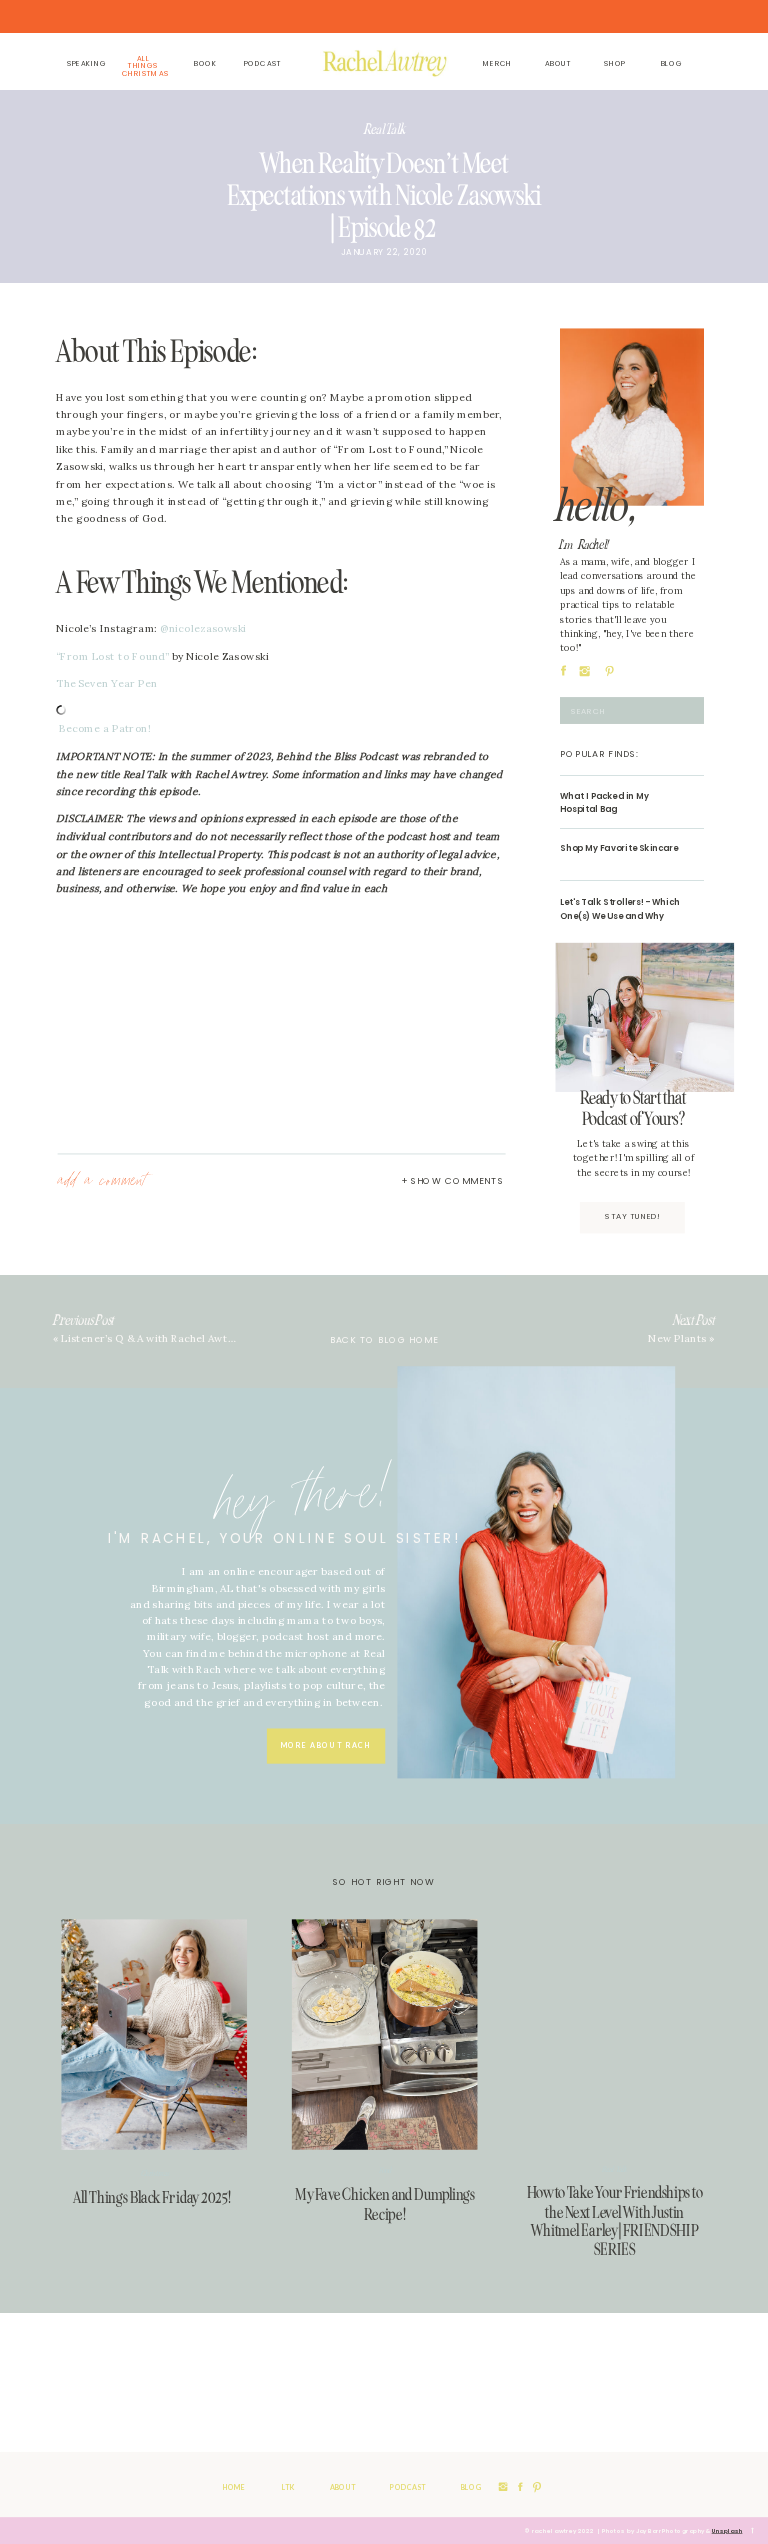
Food (385, 2171)
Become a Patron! (105, 728)
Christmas (155, 2173)
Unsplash (727, 2531)
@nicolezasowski (203, 628)
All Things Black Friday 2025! (152, 2197)
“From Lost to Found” (112, 655)
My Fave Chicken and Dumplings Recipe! (385, 2203)
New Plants (677, 1338)
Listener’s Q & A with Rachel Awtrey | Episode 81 (184, 1338)
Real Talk (384, 128)
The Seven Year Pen (106, 683)
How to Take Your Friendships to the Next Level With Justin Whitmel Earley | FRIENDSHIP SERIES (615, 2220)
